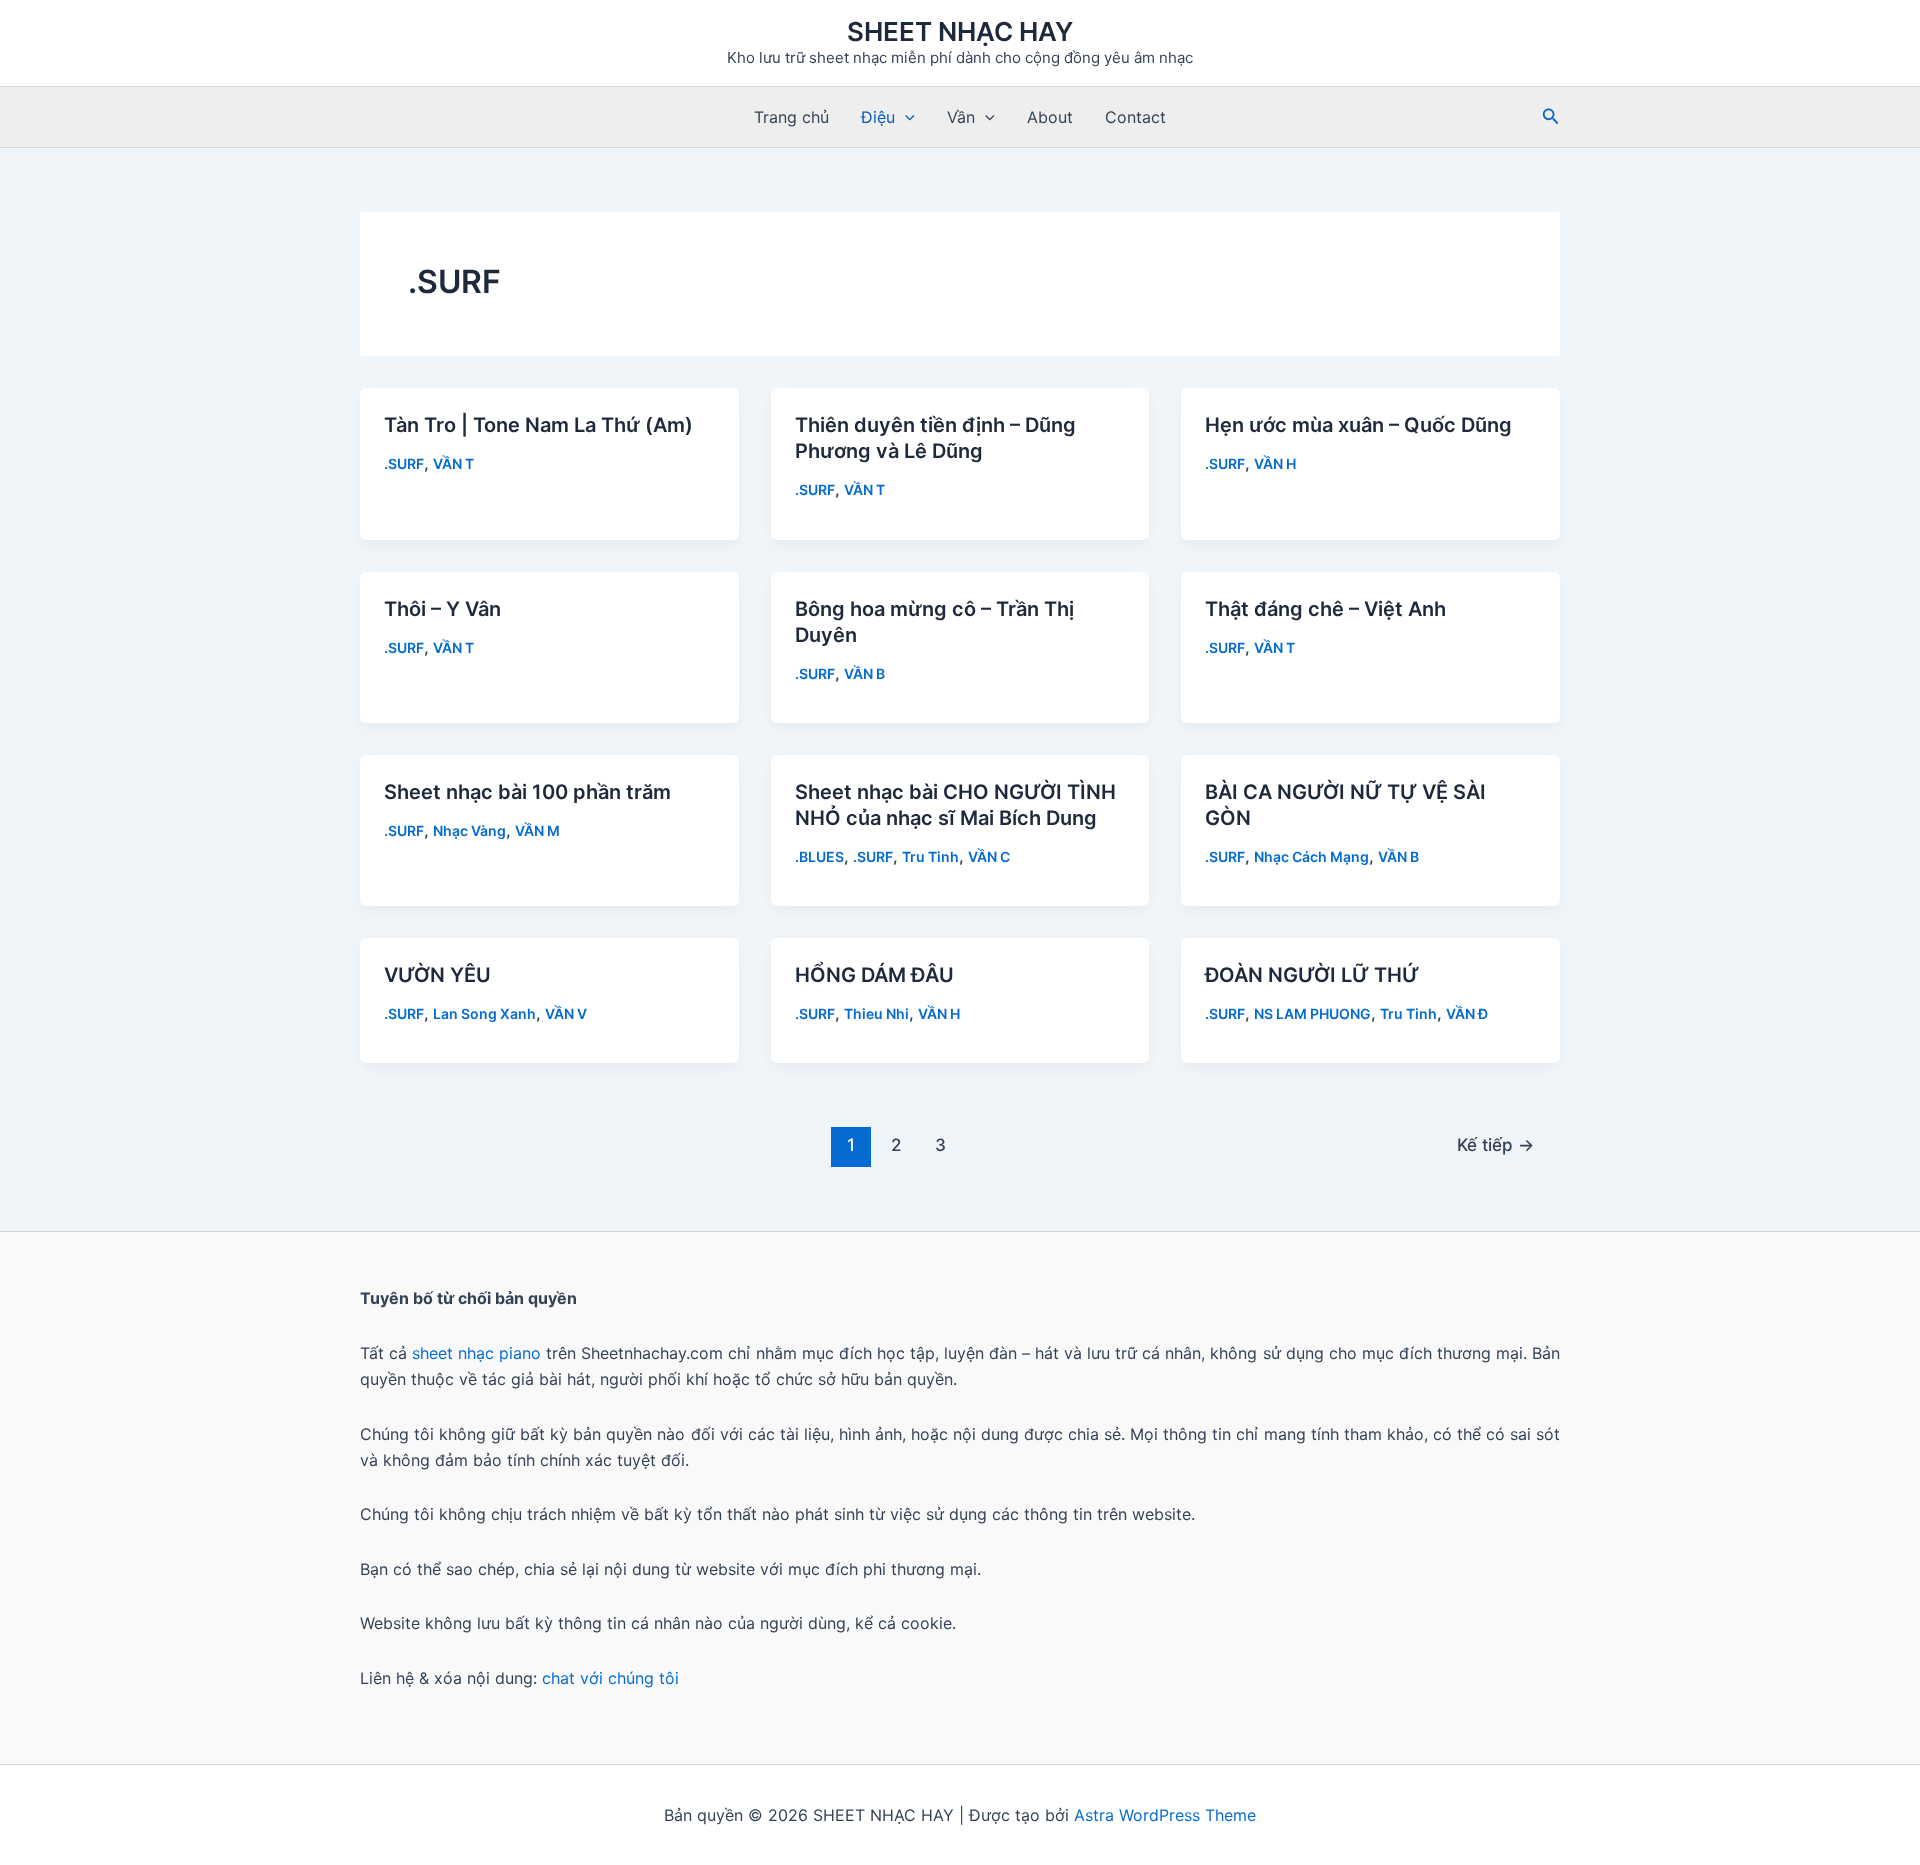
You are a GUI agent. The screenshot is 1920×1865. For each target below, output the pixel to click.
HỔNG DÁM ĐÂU (874, 975)
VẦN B (864, 673)
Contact (1135, 117)
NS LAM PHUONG (1312, 1013)
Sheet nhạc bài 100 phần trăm (527, 792)
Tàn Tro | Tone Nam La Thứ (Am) (538, 425)
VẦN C (989, 856)
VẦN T (453, 463)
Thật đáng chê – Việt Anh (1325, 609)
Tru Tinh (930, 856)
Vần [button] (961, 117)
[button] (905, 117)
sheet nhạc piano (479, 1353)
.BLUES (819, 856)
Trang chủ (791, 117)
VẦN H (1275, 463)
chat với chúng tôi (610, 1678)
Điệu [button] (878, 117)
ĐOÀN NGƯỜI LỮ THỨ (1312, 975)
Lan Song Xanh (484, 1013)
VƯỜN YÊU (437, 975)
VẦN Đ (1467, 1013)
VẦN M (537, 830)
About (1050, 117)
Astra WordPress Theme (1165, 1815)
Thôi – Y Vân (442, 609)
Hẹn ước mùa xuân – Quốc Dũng (1358, 425)
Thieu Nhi (876, 1013)
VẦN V (566, 1013)
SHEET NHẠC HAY (960, 31)
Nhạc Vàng (469, 830)
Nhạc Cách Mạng (1311, 856)
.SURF (404, 463)
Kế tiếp (1495, 1144)
